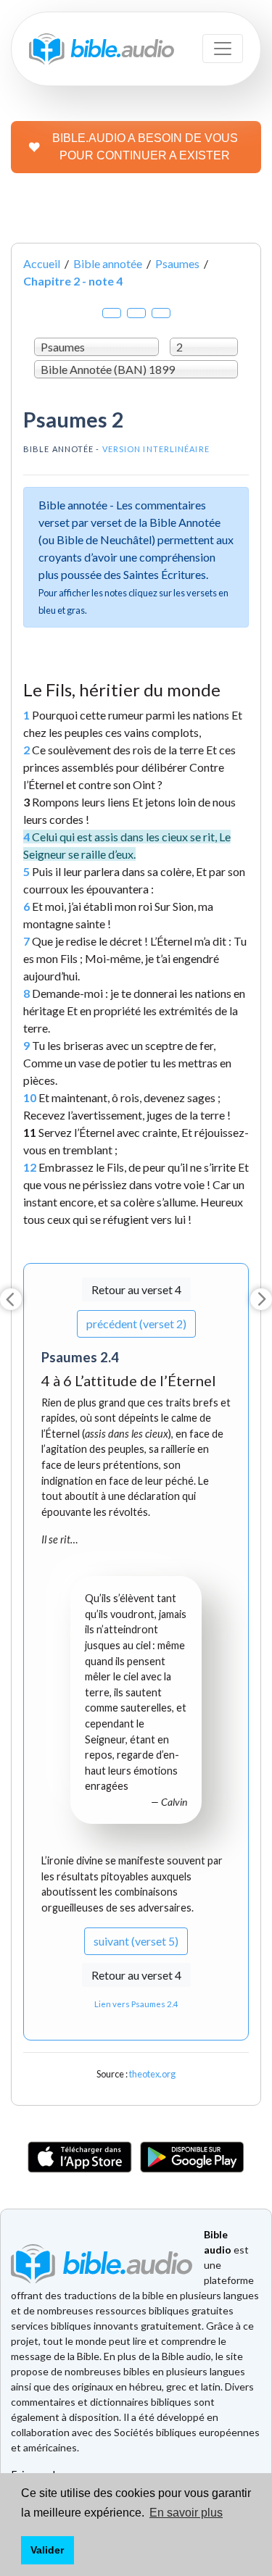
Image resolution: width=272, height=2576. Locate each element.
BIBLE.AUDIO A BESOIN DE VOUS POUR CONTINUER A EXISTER (145, 147)
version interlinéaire (156, 449)
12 (30, 1167)
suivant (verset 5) (136, 1941)
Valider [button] (47, 2550)
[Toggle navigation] (223, 49)
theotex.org (152, 2074)
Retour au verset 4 (136, 1289)
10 (30, 1097)
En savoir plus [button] (186, 2513)
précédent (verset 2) (136, 1324)
